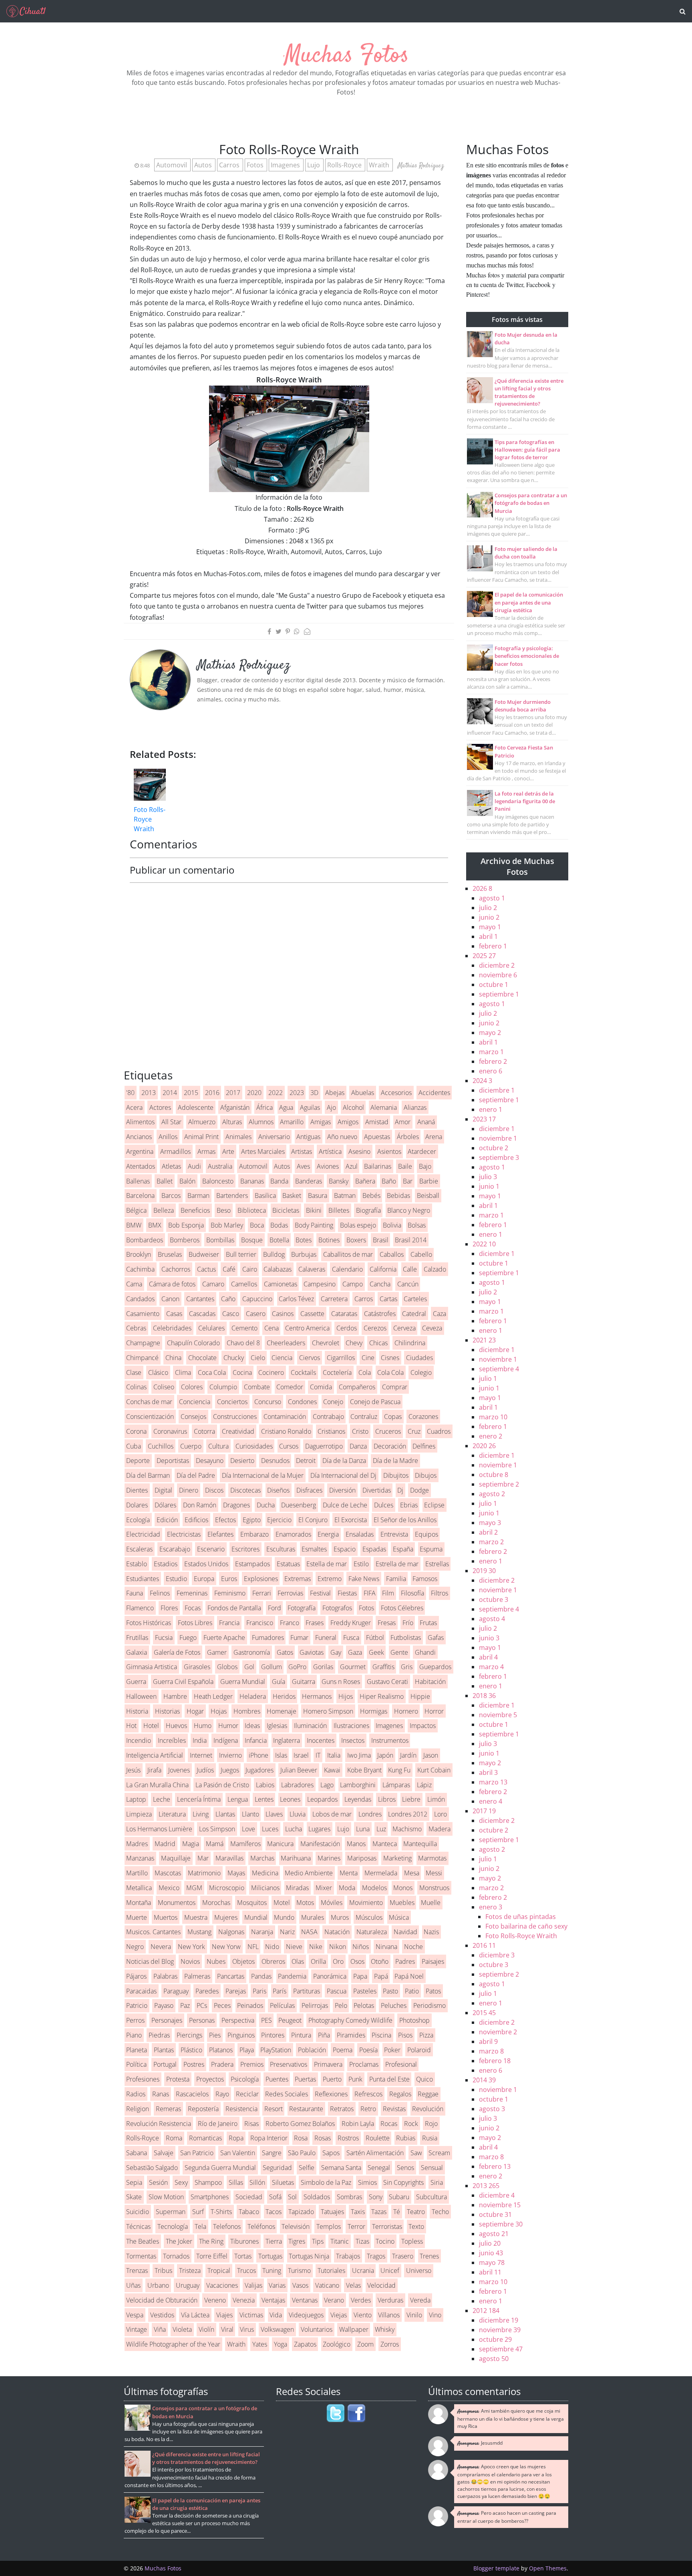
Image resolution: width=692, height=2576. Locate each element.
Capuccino (257, 1299)
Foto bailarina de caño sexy (526, 1926)
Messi (434, 1873)
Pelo (341, 2005)
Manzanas (140, 1858)
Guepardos (435, 1667)
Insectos (353, 1740)
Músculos (369, 1917)
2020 (254, 1093)
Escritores (245, 1549)
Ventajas (273, 2300)
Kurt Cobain (434, 1770)
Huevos (176, 1726)
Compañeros (357, 1387)
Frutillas (137, 1638)
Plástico (191, 2050)
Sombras (349, 2197)
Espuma (431, 1549)
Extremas (298, 1579)
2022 (276, 1093)
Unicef (390, 2271)
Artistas (302, 1151)
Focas (193, 1608)
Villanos (389, 2315)
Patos (433, 1991)
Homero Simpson (328, 1711)
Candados (140, 1299)
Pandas (261, 1976)
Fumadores (268, 1638)
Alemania (384, 1107)
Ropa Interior (269, 2138)
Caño (228, 1299)
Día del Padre (196, 1475)
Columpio (223, 1387)
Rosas (323, 2138)
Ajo (331, 1107)
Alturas (232, 1122)
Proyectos (210, 2079)
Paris (259, 1991)
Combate (257, 1387)
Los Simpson (217, 1829)
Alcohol (353, 1107)
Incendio (139, 1740)
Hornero (406, 1711)
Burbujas (304, 1254)
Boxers (356, 1240)
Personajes (167, 2020)
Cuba (134, 1446)
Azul (352, 1166)
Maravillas (229, 1858)
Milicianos (265, 1888)
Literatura (172, 1814)
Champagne (143, 1343)
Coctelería (337, 1372)
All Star (171, 1122)
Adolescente (196, 1107)
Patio (412, 1991)
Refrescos (368, 2094)
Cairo (250, 1269)
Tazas (379, 2212)
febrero (493, 946)
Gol (249, 1667)
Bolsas (417, 1225)
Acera (134, 1107)
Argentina (140, 1151)
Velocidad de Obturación (162, 2300)
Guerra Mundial (243, 1682)
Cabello (421, 1254)
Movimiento (366, 1903)
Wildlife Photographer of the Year (173, 2344)
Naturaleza (372, 1932)
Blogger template (496, 2568)
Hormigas (374, 1711)
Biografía (368, 1210)
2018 (484, 1696)
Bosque (252, 1240)
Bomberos (185, 1240)
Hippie (420, 1696)
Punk (355, 2079)
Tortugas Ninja (309, 2256)
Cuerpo (191, 1446)
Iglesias (277, 1726)
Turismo (299, 2271)
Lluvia (298, 1814)
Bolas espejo (358, 1225)
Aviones (328, 1166)
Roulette (378, 2138)
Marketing (397, 1858)
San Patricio (197, 2153)
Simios (367, 2182)
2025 (484, 956)
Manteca (385, 1844)
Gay (336, 1652)
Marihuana (296, 1858)
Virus (247, 2329)
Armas (206, 1151)
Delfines (424, 1446)
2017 (233, 1093)
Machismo (407, 1829)
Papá (381, 1976)
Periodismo (429, 2005)
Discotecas (245, 1490)
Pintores (273, 2035)
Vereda (420, 2300)
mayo (490, 927)
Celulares (211, 1328)
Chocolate (202, 1358)
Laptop (136, 1799)
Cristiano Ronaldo (286, 1431)
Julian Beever (299, 1770)
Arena (434, 1137)
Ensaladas (360, 1534)
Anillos (168, 1137)
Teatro (416, 2212)
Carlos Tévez (296, 1299)
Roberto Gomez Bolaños (300, 2124)
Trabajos (348, 2256)
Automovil (172, 165)
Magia (191, 1844)
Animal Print (201, 1137)
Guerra (136, 1682)
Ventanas (305, 2300)
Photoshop (414, 2020)
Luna (363, 1829)
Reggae (428, 2094)
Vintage (137, 2329)
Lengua (238, 1799)
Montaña (139, 1903)
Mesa (412, 1873)
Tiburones (244, 2241)
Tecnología (173, 2226)
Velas (353, 2285)
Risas (251, 2124)
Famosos (425, 1579)
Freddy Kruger (351, 1623)
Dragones (236, 1505)
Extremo (330, 1579)
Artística (330, 1151)
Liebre (411, 1799)
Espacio (345, 1549)
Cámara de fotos (172, 1284)
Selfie (307, 2168)
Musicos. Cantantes (153, 1932)
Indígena (226, 1740)
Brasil (381, 1240)
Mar (203, 1858)
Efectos (225, 1520)
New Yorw (226, 1947)
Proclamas (364, 2064)
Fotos (256, 165)
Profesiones (143, 2079)
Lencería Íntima (199, 1799)
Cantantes (200, 1299)
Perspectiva (238, 2020)
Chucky (234, 1358)
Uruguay (188, 2285)
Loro (441, 1814)
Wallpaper (354, 2329)
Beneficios (195, 1210)
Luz (381, 1829)
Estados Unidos (206, 1564)
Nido (272, 1947)
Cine (368, 1358)
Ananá (426, 1122)
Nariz (287, 1932)
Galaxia (137, 1652)
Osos (357, 1961)
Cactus (206, 1269)
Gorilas (323, 1667)
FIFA (370, 1593)
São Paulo (302, 2153)
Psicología (245, 2079)
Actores (160, 1107)
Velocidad (381, 2285)
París (280, 1991)
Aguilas (310, 1107)
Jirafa (154, 1770)
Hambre (175, 1696)
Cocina (242, 1372)
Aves (303, 1166)
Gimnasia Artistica (152, 1667)
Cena (272, 1328)
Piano (134, 2035)
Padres (405, 1961)
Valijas (253, 2285)
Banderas (309, 1181)
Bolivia (392, 1225)
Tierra (274, 2241)
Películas (282, 2005)
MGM (194, 1888)
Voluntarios (317, 2329)
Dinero (189, 1490)
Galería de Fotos (177, 1652)
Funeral (326, 1638)
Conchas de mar (149, 1402)
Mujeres (226, 1917)
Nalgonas (231, 1932)
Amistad (377, 1122)
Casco (231, 1314)
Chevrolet (326, 1343)
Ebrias (409, 1505)
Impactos (423, 1726)
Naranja (262, 1932)
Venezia (244, 2300)
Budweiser (204, 1254)
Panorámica (330, 1976)
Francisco (260, 1623)
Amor (403, 1122)
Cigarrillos (341, 1358)
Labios (265, 1785)
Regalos (400, 2094)
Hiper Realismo (382, 1696)
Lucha (294, 1829)
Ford (275, 1608)
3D (314, 1093)
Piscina (381, 2035)
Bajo (425, 1166)
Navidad (405, 1932)
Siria (437, 2182)
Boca (257, 1225)
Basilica (265, 1196)
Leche (162, 1799)
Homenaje (282, 1711)
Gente (399, 1652)
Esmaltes (314, 1549)
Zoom (365, 2344)
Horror (434, 1711)
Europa (204, 1579)
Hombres (247, 1711)
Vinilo (414, 2315)
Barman (198, 1196)
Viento (363, 2315)
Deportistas (173, 1461)
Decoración (390, 1446)
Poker (392, 2050)
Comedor (290, 1387)
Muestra (196, 1917)
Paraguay (176, 1991)
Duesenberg (299, 1505)
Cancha (380, 1284)
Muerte (137, 1917)
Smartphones (210, 2197)
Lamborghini (358, 1785)
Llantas (225, 1814)
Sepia (134, 2182)
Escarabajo (175, 1549)
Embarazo (254, 1534)
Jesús (133, 1770)
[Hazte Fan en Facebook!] (356, 2413)
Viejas (339, 2315)
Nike (316, 1947)
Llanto (250, 1814)
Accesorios (396, 1093)
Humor (228, 1726)
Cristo (360, 1431)
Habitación (430, 1682)
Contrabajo (328, 1417)
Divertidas (377, 1490)
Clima (183, 1372)
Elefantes (220, 1534)
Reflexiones (331, 2094)
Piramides (351, 2035)
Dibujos (426, 1475)
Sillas (236, 2182)
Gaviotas (312, 1652)
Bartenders (232, 1196)
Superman (171, 2212)
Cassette (312, 1314)
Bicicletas (286, 1210)
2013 (149, 1093)
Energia (328, 1534)
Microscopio (227, 1888)
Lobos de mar (332, 1814)
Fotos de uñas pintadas (521, 1917)
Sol (292, 2197)
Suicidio (138, 2212)
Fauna (135, 1593)
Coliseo (164, 1387)
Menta (349, 1873)
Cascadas (202, 1314)
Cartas (388, 1299)
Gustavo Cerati (387, 1682)
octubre (494, 985)
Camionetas (281, 1284)
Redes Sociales (287, 2094)
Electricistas (184, 1534)
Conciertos (232, 1402)
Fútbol (375, 1638)
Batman (345, 1196)
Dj (400, 1490)
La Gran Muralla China (157, 1785)
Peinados (250, 2005)
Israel (301, 1755)
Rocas (389, 2124)
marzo (491, 1052)
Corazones (423, 1417)
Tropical (219, 2271)
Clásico (158, 1372)
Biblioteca (252, 1210)
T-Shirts (221, 2212)
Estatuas (288, 1564)
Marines (329, 1858)
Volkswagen (277, 2329)
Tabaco (249, 2212)
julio (488, 908)
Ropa (236, 2138)
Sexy (181, 2182)
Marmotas (432, 1858)
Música (399, 1917)
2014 (170, 1093)
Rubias (406, 2138)
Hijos (346, 1696)
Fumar (299, 1638)
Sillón (257, 2182)
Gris (407, 1667)
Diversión (342, 1490)
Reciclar (247, 2094)
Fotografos (337, 1608)
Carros (230, 165)
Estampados (252, 1564)
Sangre (272, 2153)
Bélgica (136, 1210)
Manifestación (320, 1844)
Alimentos (140, 1122)
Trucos (246, 2271)
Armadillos (175, 1151)
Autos (204, 165)
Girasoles (197, 1667)
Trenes (429, 2256)
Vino (435, 2315)
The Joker (179, 2241)
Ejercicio (279, 1520)
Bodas (279, 1225)
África (265, 1107)
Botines (329, 1240)
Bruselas (170, 1254)
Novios (190, 1961)
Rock (411, 2124)
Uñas (133, 2285)
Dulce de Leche (345, 1505)
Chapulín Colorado (193, 1343)
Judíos (205, 1770)
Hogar (195, 1711)
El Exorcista (351, 1520)
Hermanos (317, 1696)
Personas (202, 2020)
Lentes (264, 1799)
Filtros (440, 1593)
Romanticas (205, 2138)
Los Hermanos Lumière (159, 1829)
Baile (405, 1166)
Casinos (283, 1314)
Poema (343, 2050)
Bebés (371, 1196)
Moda (347, 1888)
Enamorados (293, 1534)
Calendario (347, 1269)
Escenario (211, 1549)
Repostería (203, 2109)
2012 (486, 2311)
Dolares (137, 1505)
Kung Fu (399, 1770)
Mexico (169, 1888)
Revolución (428, 2109)
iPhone (258, 1755)
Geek (376, 1652)
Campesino (320, 1284)
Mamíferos (245, 1844)
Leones (290, 1799)
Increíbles (172, 1740)
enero (491, 1071)
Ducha (266, 1505)
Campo (353, 1284)
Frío (408, 1623)
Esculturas (281, 1549)
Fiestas (347, 1593)
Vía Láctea (195, 2315)
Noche (413, 1947)
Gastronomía (252, 1652)
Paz (185, 2005)
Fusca (351, 1638)
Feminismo (230, 1593)
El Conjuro (313, 1520)
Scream (439, 2153)
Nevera (161, 1947)
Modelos (374, 1888)
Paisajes (433, 1961)
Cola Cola (390, 1372)
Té (397, 2212)
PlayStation (276, 2050)
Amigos (348, 1122)
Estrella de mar (397, 1564)
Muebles (402, 1903)
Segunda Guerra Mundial (220, 2168)
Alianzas (415, 1107)
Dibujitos (396, 1475)
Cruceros (388, 1431)
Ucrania (363, 2271)
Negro (135, 1947)
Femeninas (192, 1593)
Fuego (188, 1638)
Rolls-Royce (345, 165)
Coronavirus (170, 1431)
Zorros (390, 2344)
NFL (253, 1947)
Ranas (161, 2094)
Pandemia (292, 1976)
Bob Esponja (186, 1225)
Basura (318, 1196)
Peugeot (290, 2020)
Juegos (230, 1770)
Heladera (253, 1696)
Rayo (222, 2094)
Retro (368, 2109)
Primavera (328, 2064)
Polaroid (419, 2050)
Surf (198, 2212)
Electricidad (143, 1534)
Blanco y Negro (409, 1210)
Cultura (218, 1446)
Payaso (164, 2005)
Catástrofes (380, 1314)
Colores (192, 1387)
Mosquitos (252, 1903)
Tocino (385, 2241)
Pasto (390, 1991)
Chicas (378, 1343)
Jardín (408, 1755)
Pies (215, 2035)
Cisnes (390, 1358)
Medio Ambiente (309, 1873)
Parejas (236, 1991)
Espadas (374, 1549)
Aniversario (274, 1137)
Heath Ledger (213, 1696)
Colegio (421, 1372)
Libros (387, 1799)
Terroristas (387, 2226)
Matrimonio (204, 1873)
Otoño (380, 1961)
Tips (318, 2241)
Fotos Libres (195, 1623)
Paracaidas (141, 1991)
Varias (277, 2285)
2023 (297, 1093)
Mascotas (168, 1873)
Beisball (428, 1196)
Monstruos (434, 1888)
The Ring (211, 2241)
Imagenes (286, 165)
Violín (206, 2329)
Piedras (159, 2035)
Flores (169, 1608)
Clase (134, 1372)
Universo (419, 2271)
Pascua (337, 1991)
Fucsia (164, 1638)
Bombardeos (145, 1240)
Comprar (395, 1387)
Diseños (278, 1490)
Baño (389, 1181)
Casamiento (143, 1314)
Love (248, 1829)
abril (488, 936)
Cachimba (140, 1269)
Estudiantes (143, 1579)
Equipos (426, 1534)
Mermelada (381, 1873)
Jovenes (179, 1770)
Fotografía (302, 1608)
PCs (202, 2005)
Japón (385, 1755)
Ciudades (419, 1358)
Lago (327, 1785)
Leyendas (358, 1799)
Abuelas (363, 1093)
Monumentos (177, 1903)
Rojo (431, 2124)
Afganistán (235, 1107)
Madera (440, 1829)
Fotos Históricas (149, 1623)
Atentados (141, 1166)
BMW (134, 1225)
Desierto (242, 1461)
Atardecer (422, 1151)
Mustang (199, 1932)
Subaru (399, 2197)
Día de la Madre (395, 1461)
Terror (356, 2226)
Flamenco (140, 1608)
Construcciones (235, 1417)
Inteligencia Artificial (155, 1755)
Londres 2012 (408, 1814)
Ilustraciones (351, 1726)
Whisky (385, 2329)
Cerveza (404, 1328)
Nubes (216, 1961)
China (173, 1358)
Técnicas (138, 2226)
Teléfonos (261, 2226)
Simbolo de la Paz (326, 2182)
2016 (212, 1093)
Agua (286, 1107)
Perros (135, 2020)
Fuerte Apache (224, 1638)
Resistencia (241, 2109)
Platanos (221, 2050)
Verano (334, 2300)
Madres (137, 1844)
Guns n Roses (341, 1682)
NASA (309, 1932)
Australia (220, 1166)
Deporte (138, 1461)
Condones (302, 1402)
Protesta (178, 2079)
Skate (134, 2197)
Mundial (256, 1917)
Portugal (165, 2064)
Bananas (252, 1181)
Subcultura (431, 2197)
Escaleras (139, 1549)
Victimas (251, 2315)
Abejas (335, 1093)
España (403, 1549)
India (200, 1740)
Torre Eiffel (212, 2256)
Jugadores (259, 1770)
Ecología (138, 1520)
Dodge (419, 1490)
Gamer (217, 1652)
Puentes (277, 2079)
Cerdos (347, 1328)
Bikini (314, 1210)
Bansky (339, 1181)
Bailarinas (378, 1166)
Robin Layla (358, 2124)
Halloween (141, 1696)
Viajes (224, 2315)
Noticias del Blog (150, 1961)
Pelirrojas (315, 2005)
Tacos (274, 2212)
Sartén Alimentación (375, 2153)
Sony (376, 2197)
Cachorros (176, 1269)
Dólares (165, 1505)
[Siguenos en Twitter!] (336, 2413)
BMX (155, 1225)
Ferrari (262, 1593)
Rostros (348, 2138)
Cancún (408, 1284)
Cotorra (204, 1431)
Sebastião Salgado (152, 2168)
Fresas (387, 1623)
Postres (194, 2064)
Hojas (219, 1711)
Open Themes (548, 2568)
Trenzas (137, 2271)
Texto (416, 2226)
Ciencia (282, 1358)
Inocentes (321, 1740)
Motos (305, 1903)
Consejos (193, 1417)
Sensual (432, 2168)
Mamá (215, 1844)
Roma (174, 2138)
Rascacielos (192, 2094)
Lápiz (424, 1785)
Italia (334, 1755)
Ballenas (138, 1181)
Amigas (321, 1122)
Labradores (297, 1785)
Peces (222, 2005)
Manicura (280, 1844)
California (383, 1269)
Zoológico (337, 2344)
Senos (405, 2168)
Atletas (171, 1166)
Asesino (359, 1151)
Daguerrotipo (324, 1446)
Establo (137, 1564)
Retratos (342, 2109)
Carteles (415, 1299)
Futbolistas (406, 1638)
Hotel (151, 1726)
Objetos (243, 1961)
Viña (160, 2329)
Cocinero (271, 1372)
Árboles (408, 1137)
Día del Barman (148, 1475)
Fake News (364, 1579)
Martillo (137, 1873)
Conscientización (150, 1417)
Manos (356, 1844)
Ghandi (425, 1652)
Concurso (268, 1402)
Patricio (137, 2005)
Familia (396, 1579)
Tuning (272, 2271)
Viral (227, 2329)
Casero (256, 1314)
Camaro (213, 1284)
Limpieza (139, 1814)
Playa (247, 2050)
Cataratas (344, 1314)
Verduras (390, 2300)
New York (191, 1947)
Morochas (216, 1903)
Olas (298, 1961)
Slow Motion (166, 2197)
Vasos (300, 2285)
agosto (492, 898)
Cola (365, 1372)
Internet (201, 1755)
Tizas (362, 2241)
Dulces (384, 1505)
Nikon (338, 1947)
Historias (167, 1711)
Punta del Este (389, 2079)
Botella (279, 1240)
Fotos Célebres (402, 1608)
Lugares (319, 1829)
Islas (281, 1755)
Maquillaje (176, 1858)
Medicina (265, 1873)
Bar (408, 1181)
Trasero (403, 2256)
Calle (410, 1269)
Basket (292, 1196)
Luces (270, 1829)
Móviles (332, 1903)
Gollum (272, 1667)
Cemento (244, 1328)
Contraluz (364, 1417)
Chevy (354, 1343)
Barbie (429, 1181)
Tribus (163, 2271)
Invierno (230, 1755)
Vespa (135, 2315)
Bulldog (274, 1254)
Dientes (137, 1490)
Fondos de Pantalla (234, 1608)
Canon (170, 1299)
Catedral (414, 1314)
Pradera (222, 2064)
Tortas (243, 2256)
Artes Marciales (263, 1151)
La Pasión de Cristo (222, 1785)
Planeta (137, 2050)
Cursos (289, 1446)
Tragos (376, 2256)
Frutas (428, 1623)
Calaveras (312, 1269)
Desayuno (210, 1461)
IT (318, 1755)
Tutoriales (331, 2271)
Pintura (301, 2035)
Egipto (252, 1520)
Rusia (430, 2138)
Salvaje (164, 2153)
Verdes (361, 2300)
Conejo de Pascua (375, 1402)
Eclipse (434, 1505)
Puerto (332, 2079)
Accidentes (434, 1093)
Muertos (166, 1917)
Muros (340, 1917)
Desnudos (275, 1461)
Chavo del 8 (243, 1343)
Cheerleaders (286, 1343)
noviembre (498, 975)
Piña (324, 2035)
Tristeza (190, 2271)
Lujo (314, 165)
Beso (224, 1210)
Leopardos (322, 1799)
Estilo (361, 1564)
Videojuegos (306, 2315)
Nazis (431, 1932)
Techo (440, 2212)
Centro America (307, 1328)
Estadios (166, 1564)
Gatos (285, 1652)
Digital (163, 1490)
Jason (431, 1755)
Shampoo (208, 2182)
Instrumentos (390, 1740)
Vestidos (162, 2315)
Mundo (284, 1917)
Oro (338, 1961)
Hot (131, 1726)
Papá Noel (409, 1976)
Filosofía (412, 1593)
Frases (315, 1623)
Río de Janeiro (218, 2124)
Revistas (394, 2109)
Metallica (139, 1888)
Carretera (334, 1299)
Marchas (262, 1858)
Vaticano (327, 2285)
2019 (484, 1571)
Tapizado (301, 2212)
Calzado (435, 1269)
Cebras (136, 1328)
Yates (260, 2344)
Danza (358, 1446)
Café (229, 1269)
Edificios (196, 1520)
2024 (482, 1081)
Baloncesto (218, 1181)
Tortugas (270, 2256)
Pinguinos (241, 2035)
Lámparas (396, 1785)
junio (489, 917)
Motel (282, 1903)
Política (136, 2064)
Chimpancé (142, 1358)
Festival (320, 1593)
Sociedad (249, 2197)
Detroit (306, 1461)
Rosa (301, 2138)
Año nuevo (342, 1137)
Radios (136, 2094)
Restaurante (306, 2109)
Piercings (189, 2035)
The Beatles (143, 2241)
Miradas (297, 1888)
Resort (274, 2109)
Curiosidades (254, 1446)
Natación (337, 1932)
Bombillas (220, 1240)
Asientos (389, 1151)
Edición (167, 1520)
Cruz (414, 1431)
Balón (187, 1181)
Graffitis (383, 1667)
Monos (403, 1888)
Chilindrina (410, 1343)
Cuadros (439, 1431)
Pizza (426, 2035)
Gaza (355, 1652)
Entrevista (394, 1534)
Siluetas (283, 2182)
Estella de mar (327, 1564)
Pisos (405, 2035)
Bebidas (398, 1196)
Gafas (436, 1638)
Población (312, 2050)
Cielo (258, 1358)
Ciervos (310, 1358)
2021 (484, 1340)
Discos (214, 1490)
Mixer (324, 1888)
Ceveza (432, 1328)
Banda (279, 1181)
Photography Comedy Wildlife (350, 2020)
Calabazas (278, 1269)
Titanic (340, 2241)
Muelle (431, 1903)
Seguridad (277, 2168)
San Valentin (238, 2153)
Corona (136, 1431)
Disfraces (309, 1490)
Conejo (333, 1402)
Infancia (256, 1740)
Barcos (171, 1196)
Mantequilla (420, 1844)
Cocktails (303, 1372)
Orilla (318, 1961)
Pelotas (364, 2005)
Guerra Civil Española (183, 1682)
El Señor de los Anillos (405, 1520)
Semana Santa (341, 2168)
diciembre (497, 965)
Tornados (176, 2256)
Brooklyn (139, 1254)
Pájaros (136, 1976)
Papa (360, 1976)
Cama (134, 1284)
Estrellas (437, 1564)
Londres (370, 1814)
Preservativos (289, 2064)
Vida (276, 2315)
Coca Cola (212, 1372)
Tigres (297, 2241)
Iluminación (310, 1726)
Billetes (339, 1210)
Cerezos (375, 1328)
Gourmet (353, 1667)
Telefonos (227, 2226)
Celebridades (172, 1328)
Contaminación (285, 1417)
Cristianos (331, 1431)
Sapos (331, 2153)
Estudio (176, 1579)
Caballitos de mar (348, 1254)
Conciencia (195, 1402)
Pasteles (365, 1991)
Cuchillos (161, 1446)
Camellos (244, 1284)
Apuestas (377, 1137)
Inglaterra (287, 1740)
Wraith (380, 165)
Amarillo (292, 1122)
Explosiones (261, 1579)
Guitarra (304, 1682)
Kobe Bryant (364, 1770)
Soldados (317, 2197)
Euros (229, 1579)
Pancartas (231, 1976)
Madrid (165, 1844)
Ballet (165, 1181)
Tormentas (141, 2256)
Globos (227, 1667)
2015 (191, 1093)
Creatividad (238, 1431)
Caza (440, 1314)
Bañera (365, 1181)
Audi (194, 1166)
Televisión (296, 2226)
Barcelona (140, 1196)
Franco (290, 1623)
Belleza (164, 1210)
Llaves (274, 1814)
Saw (416, 2153)
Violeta (182, 2329)
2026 (482, 888)
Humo (203, 1726)
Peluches (394, 2005)
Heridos (284, 1696)
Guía (279, 1682)
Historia (137, 1711)
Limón (436, 1799)
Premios (252, 2064)
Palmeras (197, 1976)
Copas (393, 1417)
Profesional (401, 2064)
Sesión (158, 2182)
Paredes (207, 1991)
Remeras (168, 2109)
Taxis (358, 2212)
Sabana (137, 2153)
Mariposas (362, 1858)
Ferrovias (290, 1593)
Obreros (273, 1961)
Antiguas (308, 1137)
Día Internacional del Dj (343, 1475)
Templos (329, 2226)
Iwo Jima (359, 1755)
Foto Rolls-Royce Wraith (150, 819)
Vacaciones (222, 2285)
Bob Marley (227, 1225)
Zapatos (305, 2344)
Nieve (294, 1947)
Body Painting (314, 1225)
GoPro (297, 1667)
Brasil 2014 (411, 1240)
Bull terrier (241, 1254)
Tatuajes (332, 2212)
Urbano (158, 2285)
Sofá (275, 2197)
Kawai (332, 1770)
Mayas (236, 1873)
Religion (138, 2109)
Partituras (307, 1991)
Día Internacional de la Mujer (263, 1475)
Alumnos (261, 1122)
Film (388, 1593)
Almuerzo (202, 1122)
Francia (229, 1623)
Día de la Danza (344, 1461)
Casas (174, 1314)
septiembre (499, 994)
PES (267, 2020)
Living (201, 1814)
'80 (130, 1093)
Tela (200, 2226)
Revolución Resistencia (159, 2124)
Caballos (392, 1254)
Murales (313, 1917)
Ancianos (139, 1137)
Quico (424, 2079)
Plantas (164, 2050)
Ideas (252, 1726)
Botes (304, 1240)
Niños (361, 1947)
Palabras (165, 1976)
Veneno (215, 2300)
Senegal (379, 2168)
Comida (321, 1387)
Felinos (160, 1593)
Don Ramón (200, 1505)
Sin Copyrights (403, 2182)
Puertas (305, 2079)
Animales (238, 1137)
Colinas (136, 1387)
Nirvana (386, 1947)
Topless (412, 2241)
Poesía (368, 2050)
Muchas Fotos (346, 56)
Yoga (281, 2344)
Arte (228, 1151)
